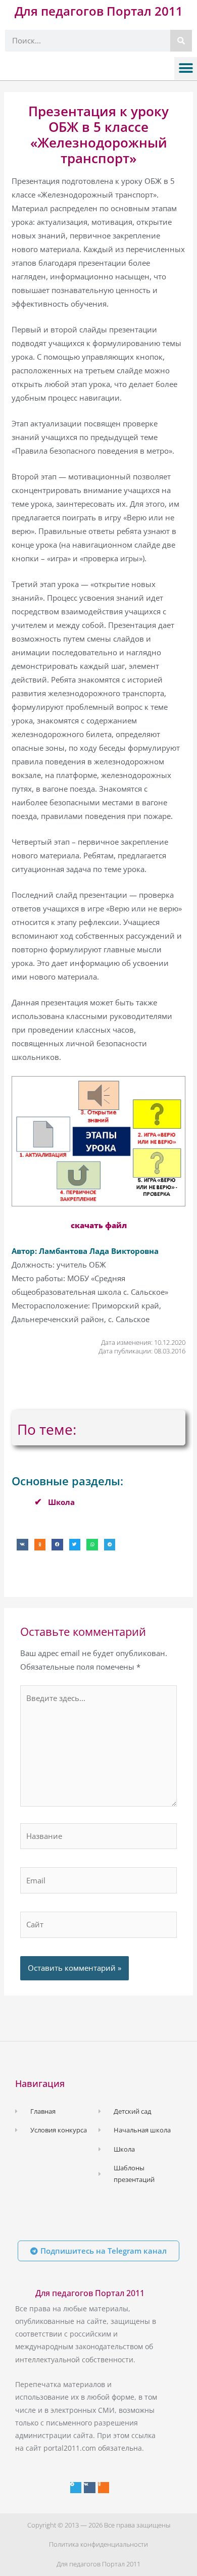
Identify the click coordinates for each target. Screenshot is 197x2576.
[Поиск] (181, 41)
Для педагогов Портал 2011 (99, 11)
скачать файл (99, 1225)
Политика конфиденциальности (98, 2544)
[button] (186, 68)
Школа (61, 1502)
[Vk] (89, 2488)
